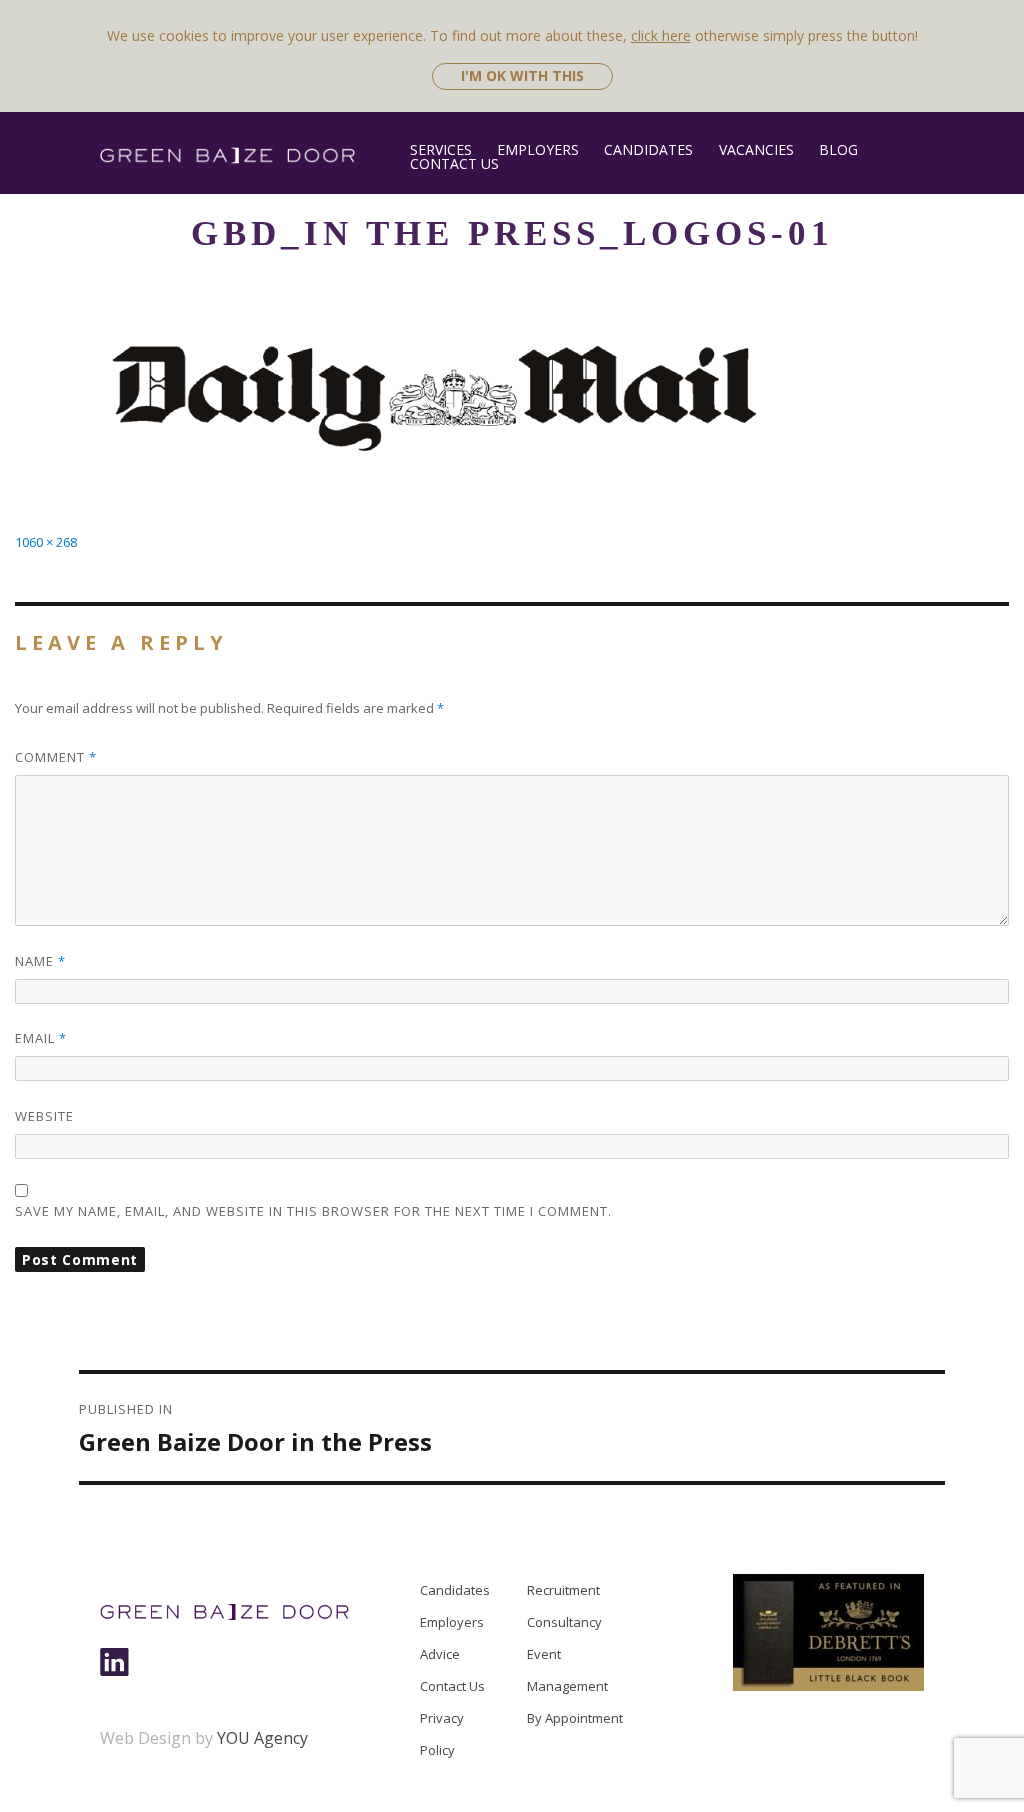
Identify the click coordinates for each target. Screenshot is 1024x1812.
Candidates (648, 149)
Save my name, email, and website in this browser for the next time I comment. (313, 1211)
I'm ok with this (522, 75)
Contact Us (454, 163)
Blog (838, 149)
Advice (440, 1654)
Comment (56, 757)
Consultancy (564, 1622)
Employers (538, 149)
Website (44, 1116)
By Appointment (575, 1718)
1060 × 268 (46, 542)
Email (41, 1038)
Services (441, 149)
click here (661, 35)
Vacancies (756, 149)
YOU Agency (262, 1738)
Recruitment (563, 1590)
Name (40, 961)
